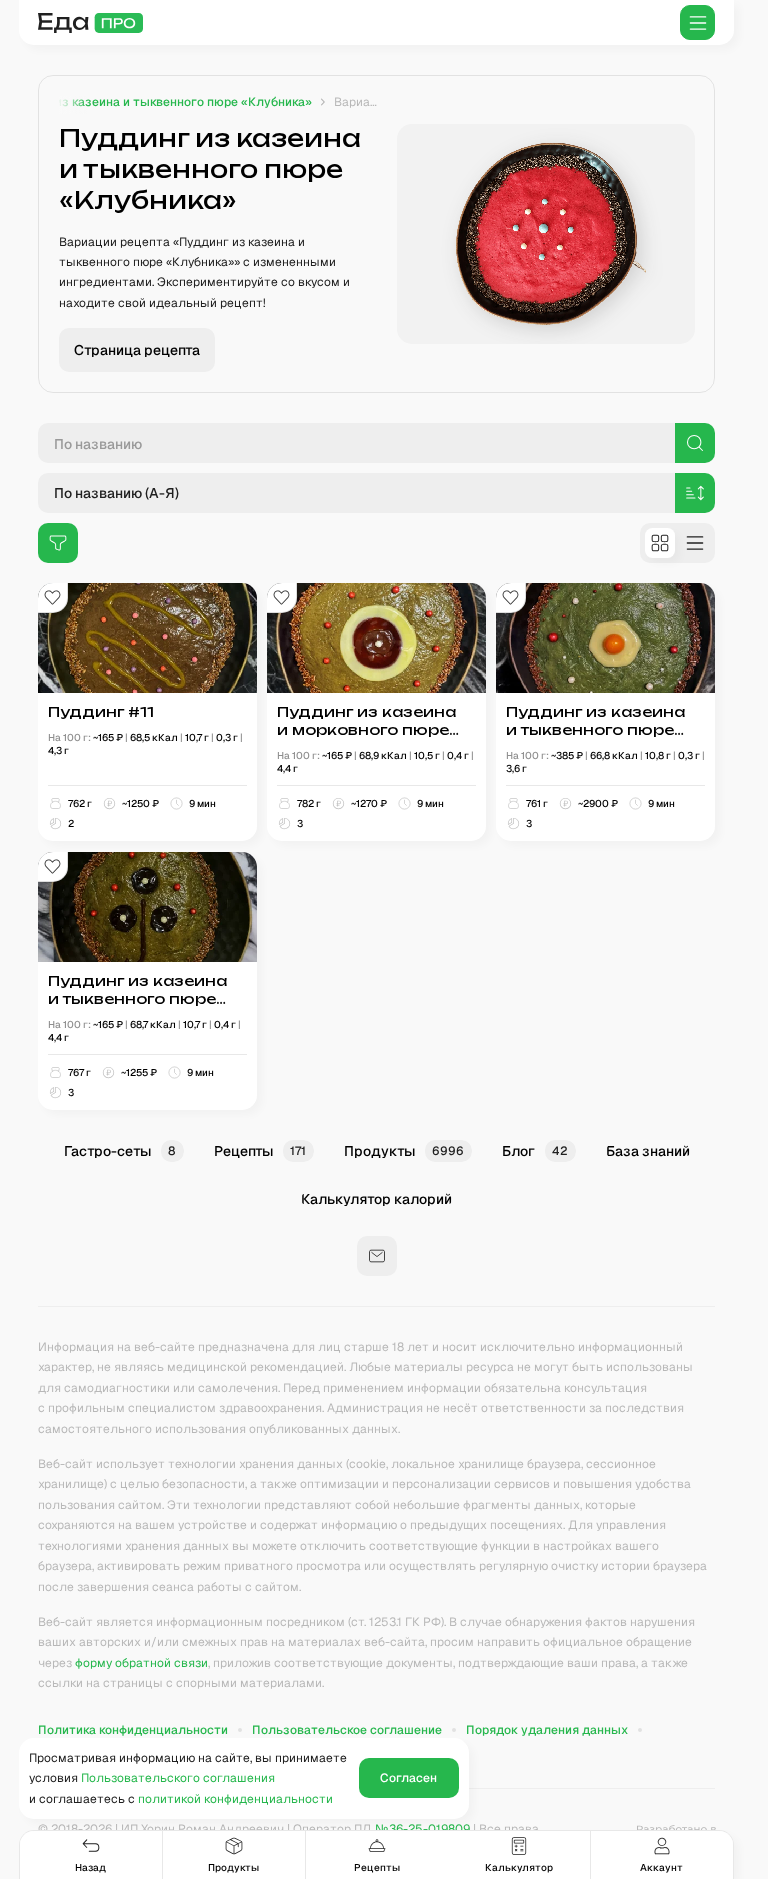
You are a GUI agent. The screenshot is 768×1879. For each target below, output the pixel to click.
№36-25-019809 (422, 1829)
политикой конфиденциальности (235, 1799)
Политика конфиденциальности (133, 1730)
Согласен (408, 1778)
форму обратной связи (141, 1663)
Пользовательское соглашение (347, 1730)
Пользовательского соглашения (178, 1778)
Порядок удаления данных (547, 1730)
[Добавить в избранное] (53, 598)
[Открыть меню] (697, 22)
